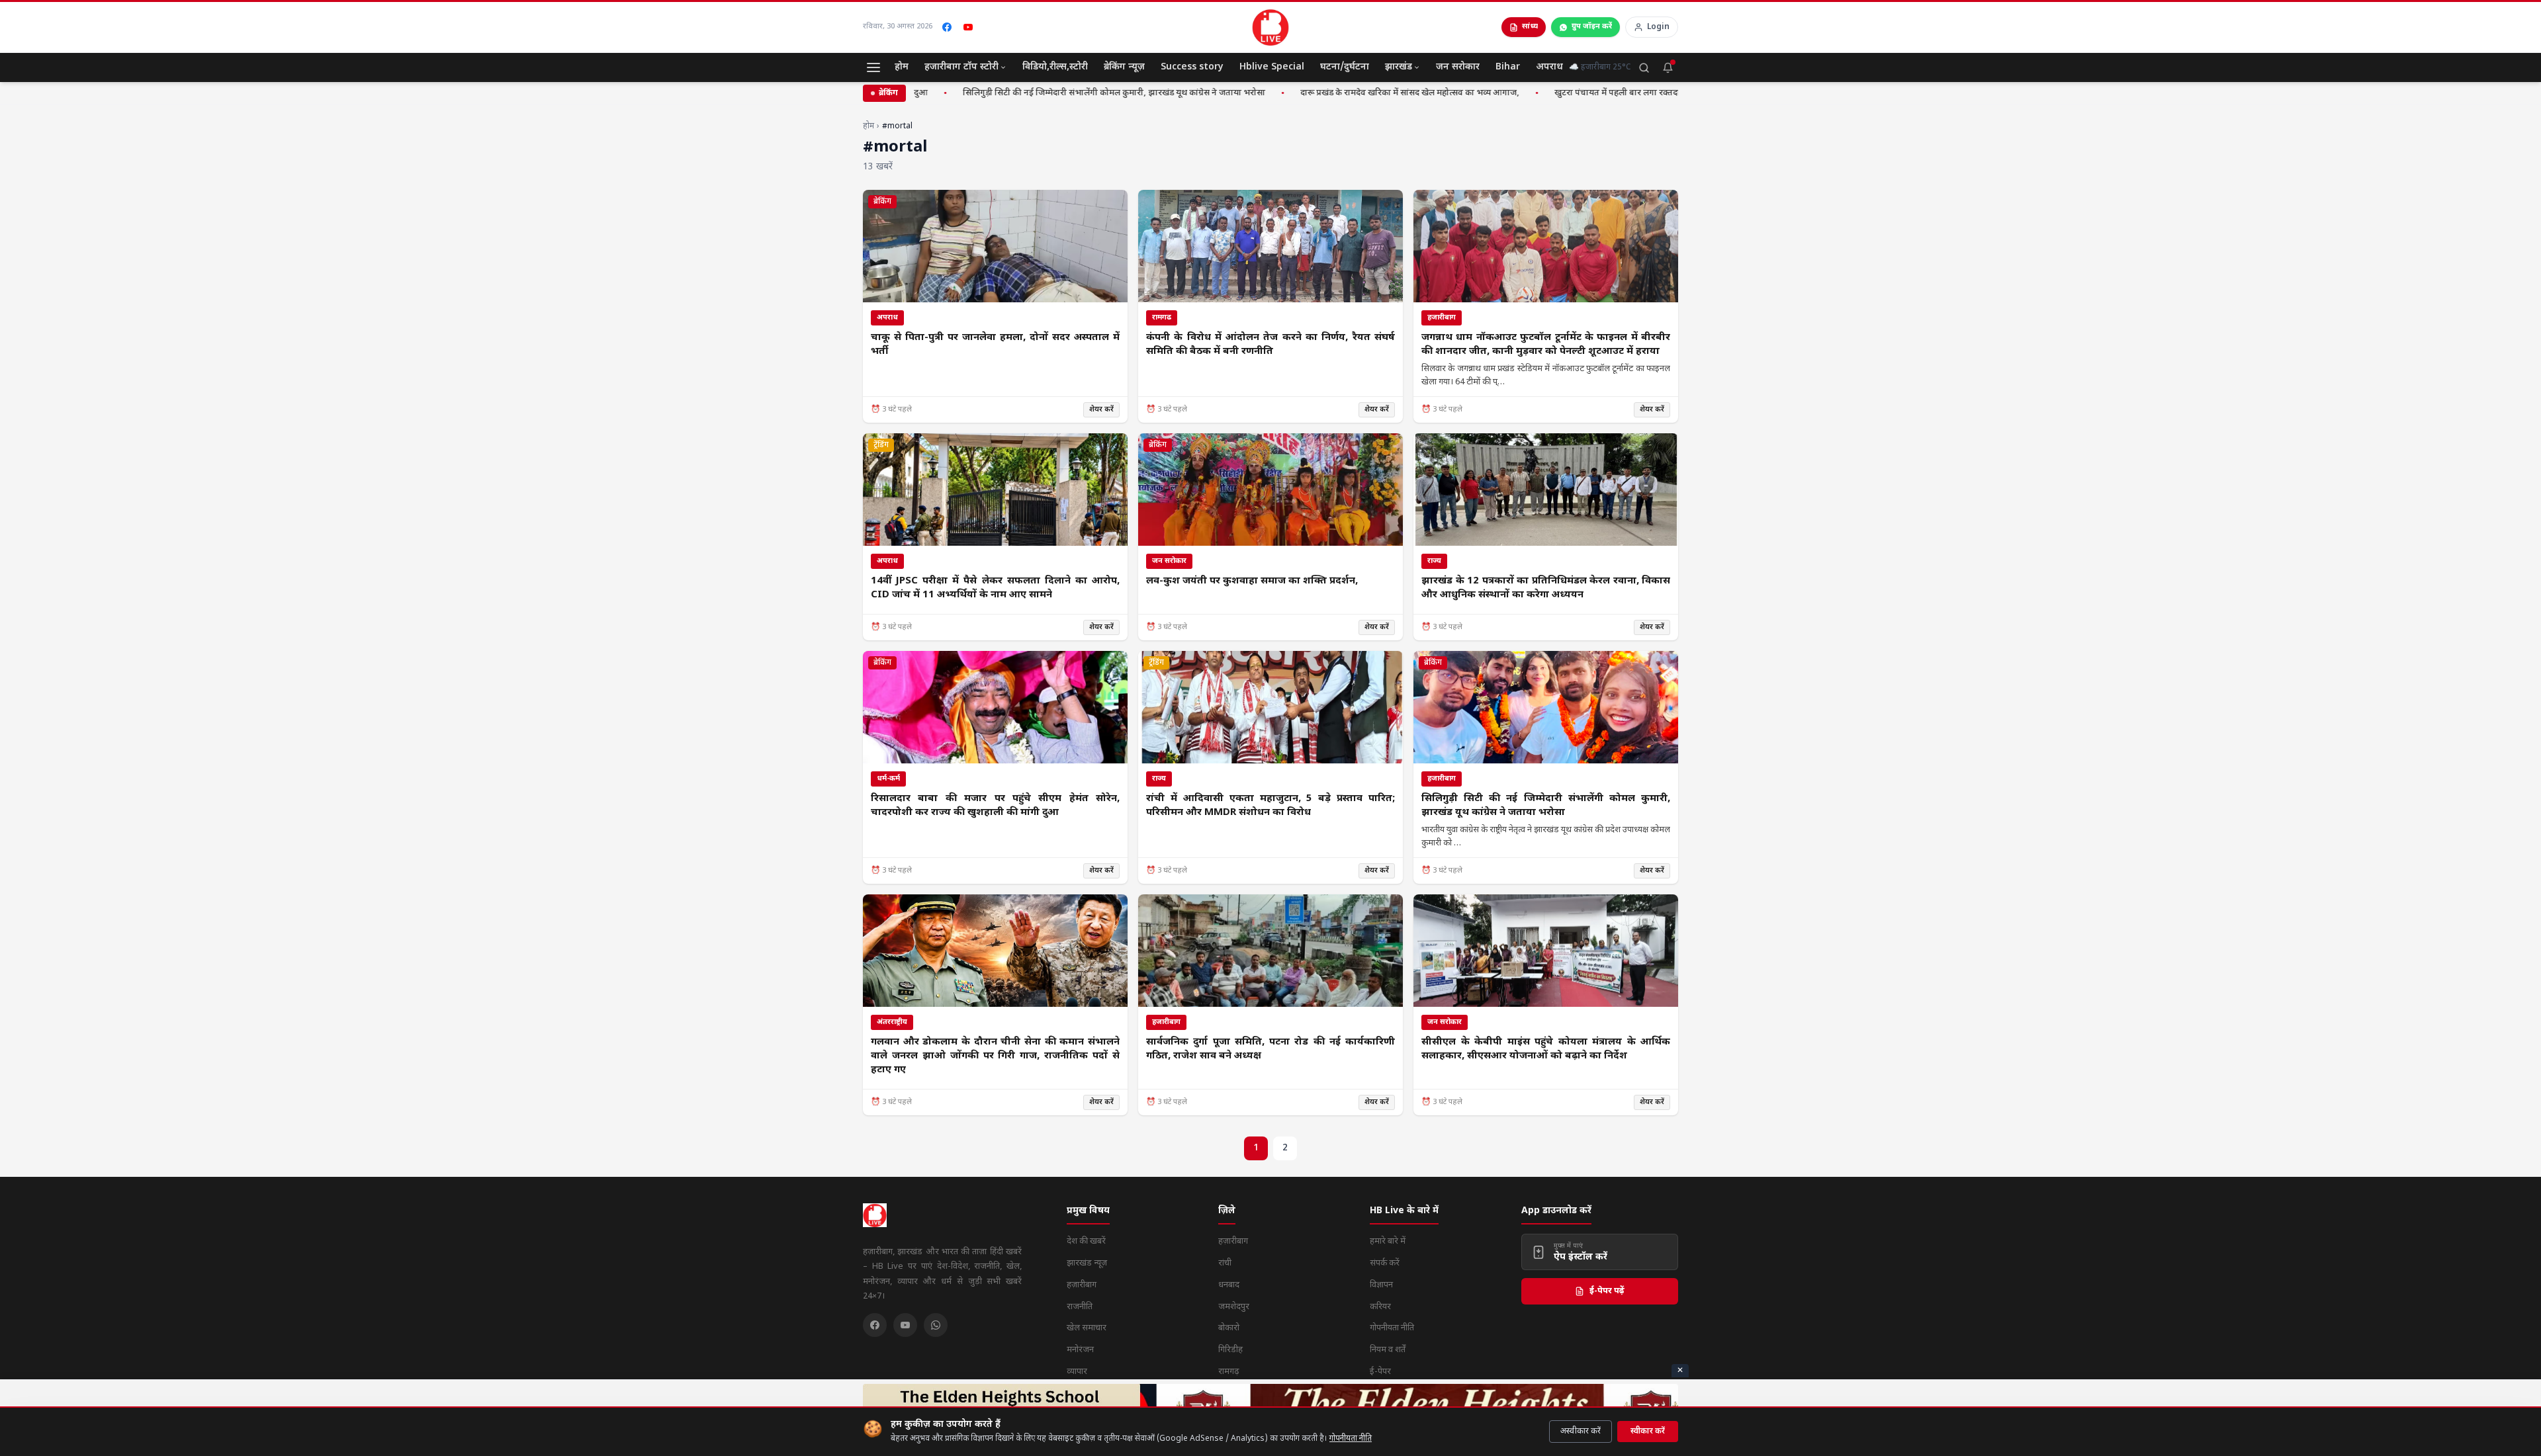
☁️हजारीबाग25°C (1600, 67)
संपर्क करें (1385, 1263)
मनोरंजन (1080, 1350)
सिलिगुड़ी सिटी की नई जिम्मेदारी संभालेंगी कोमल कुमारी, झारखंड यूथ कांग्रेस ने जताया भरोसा (1055, 93)
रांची (1225, 1263)
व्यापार (1077, 1372)
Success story (1192, 67)
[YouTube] (968, 27)
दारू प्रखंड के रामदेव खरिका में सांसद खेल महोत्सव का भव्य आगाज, (1351, 93)
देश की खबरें (1086, 1241)
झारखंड (1399, 67)
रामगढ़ (1228, 1372)
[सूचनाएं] (1668, 67)
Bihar (1508, 67)
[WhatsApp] (936, 1325)
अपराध (1549, 67)
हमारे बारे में (1388, 1241)
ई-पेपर (1380, 1372)
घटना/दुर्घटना (1345, 67)
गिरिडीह (1230, 1350)
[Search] (1644, 67)
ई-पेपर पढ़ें (1607, 1291)
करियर (1380, 1307)
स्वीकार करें (1648, 1432)
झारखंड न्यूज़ (1087, 1263)
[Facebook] (947, 27)
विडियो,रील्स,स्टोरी (1055, 67)
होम (902, 67)
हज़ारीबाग (1082, 1285)
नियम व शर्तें (1388, 1350)
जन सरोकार (1458, 67)
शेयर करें (1101, 409)
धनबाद (1229, 1285)
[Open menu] (873, 67)
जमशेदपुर (1234, 1307)
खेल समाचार (1087, 1328)
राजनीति (1080, 1307)
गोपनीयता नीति (1351, 1439)
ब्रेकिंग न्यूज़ (1124, 67)
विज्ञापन (1381, 1285)
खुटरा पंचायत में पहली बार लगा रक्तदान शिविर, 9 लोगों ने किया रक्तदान (1614, 93)
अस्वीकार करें (1581, 1432)
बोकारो (1229, 1328)
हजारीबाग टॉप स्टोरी (961, 67)
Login (1658, 27)
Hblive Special (1272, 67)
